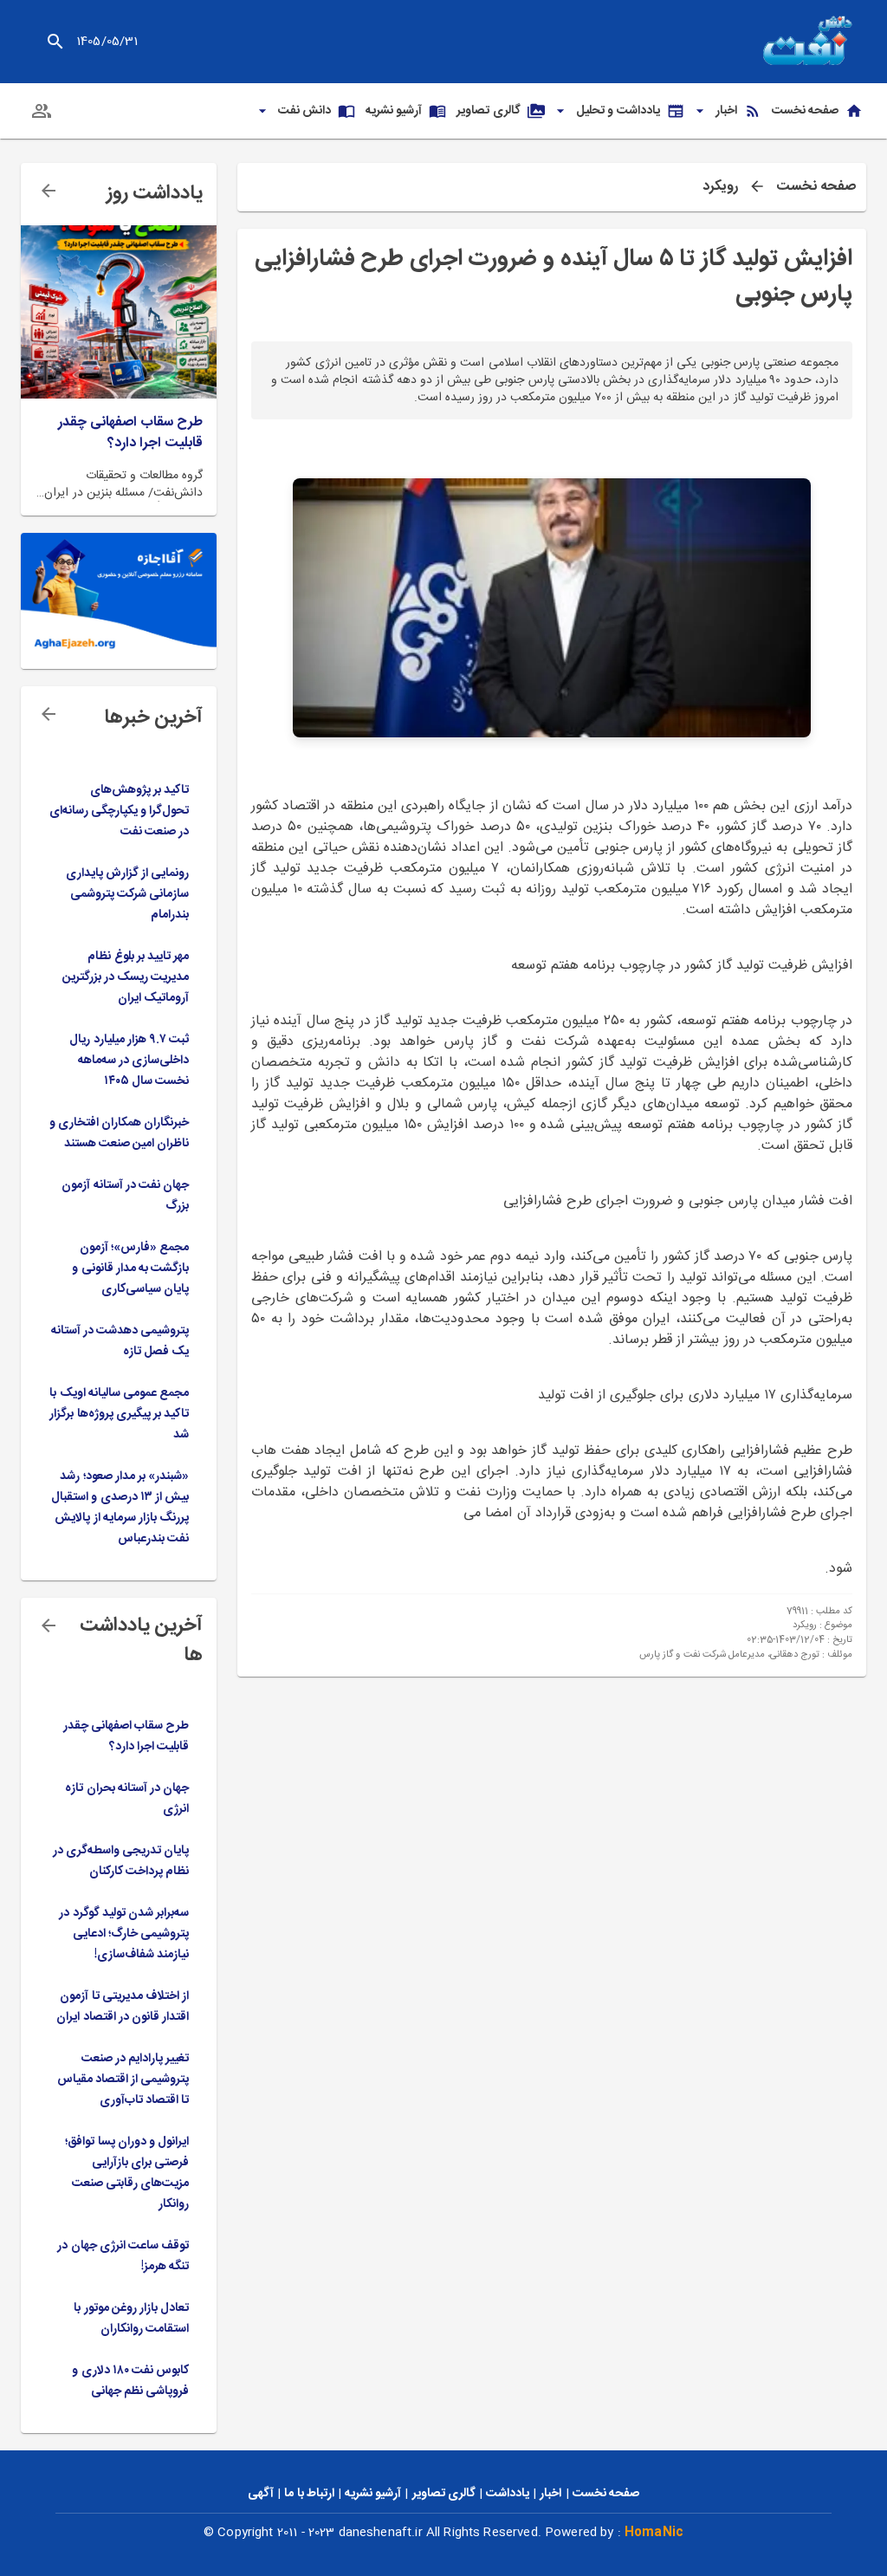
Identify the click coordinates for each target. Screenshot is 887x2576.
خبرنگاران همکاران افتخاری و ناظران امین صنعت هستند (119, 1133)
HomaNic (654, 2533)
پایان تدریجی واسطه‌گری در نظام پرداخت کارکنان (121, 1861)
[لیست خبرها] (49, 714)
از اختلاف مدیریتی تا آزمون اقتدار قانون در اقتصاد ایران (123, 2007)
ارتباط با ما (309, 2494)
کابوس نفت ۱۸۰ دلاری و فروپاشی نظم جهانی (130, 2381)
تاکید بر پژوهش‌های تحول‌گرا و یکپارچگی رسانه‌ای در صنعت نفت (119, 811)
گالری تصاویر (444, 2494)
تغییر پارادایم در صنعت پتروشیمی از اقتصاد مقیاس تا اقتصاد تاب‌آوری (123, 2080)
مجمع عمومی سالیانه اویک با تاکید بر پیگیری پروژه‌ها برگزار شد (119, 1414)
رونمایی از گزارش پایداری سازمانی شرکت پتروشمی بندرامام (127, 894)
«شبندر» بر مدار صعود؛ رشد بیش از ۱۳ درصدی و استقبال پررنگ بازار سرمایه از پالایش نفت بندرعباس (120, 1508)
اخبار (550, 2494)
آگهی (261, 2494)
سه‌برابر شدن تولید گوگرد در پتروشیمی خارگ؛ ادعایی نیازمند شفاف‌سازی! (124, 1934)
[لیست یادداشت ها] (49, 191)
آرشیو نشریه (373, 2494)
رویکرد (720, 187)
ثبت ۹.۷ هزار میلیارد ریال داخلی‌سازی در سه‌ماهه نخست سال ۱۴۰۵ (129, 1061)
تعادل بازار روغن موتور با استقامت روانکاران (131, 2319)
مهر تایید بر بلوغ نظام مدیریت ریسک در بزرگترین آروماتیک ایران (126, 977)
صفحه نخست (816, 187)
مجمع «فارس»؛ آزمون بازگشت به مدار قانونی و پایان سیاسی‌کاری (130, 1269)
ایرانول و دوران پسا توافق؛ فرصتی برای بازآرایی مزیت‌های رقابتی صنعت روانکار (127, 2173)
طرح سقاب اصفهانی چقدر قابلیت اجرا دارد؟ (130, 433)
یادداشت (508, 2494)
